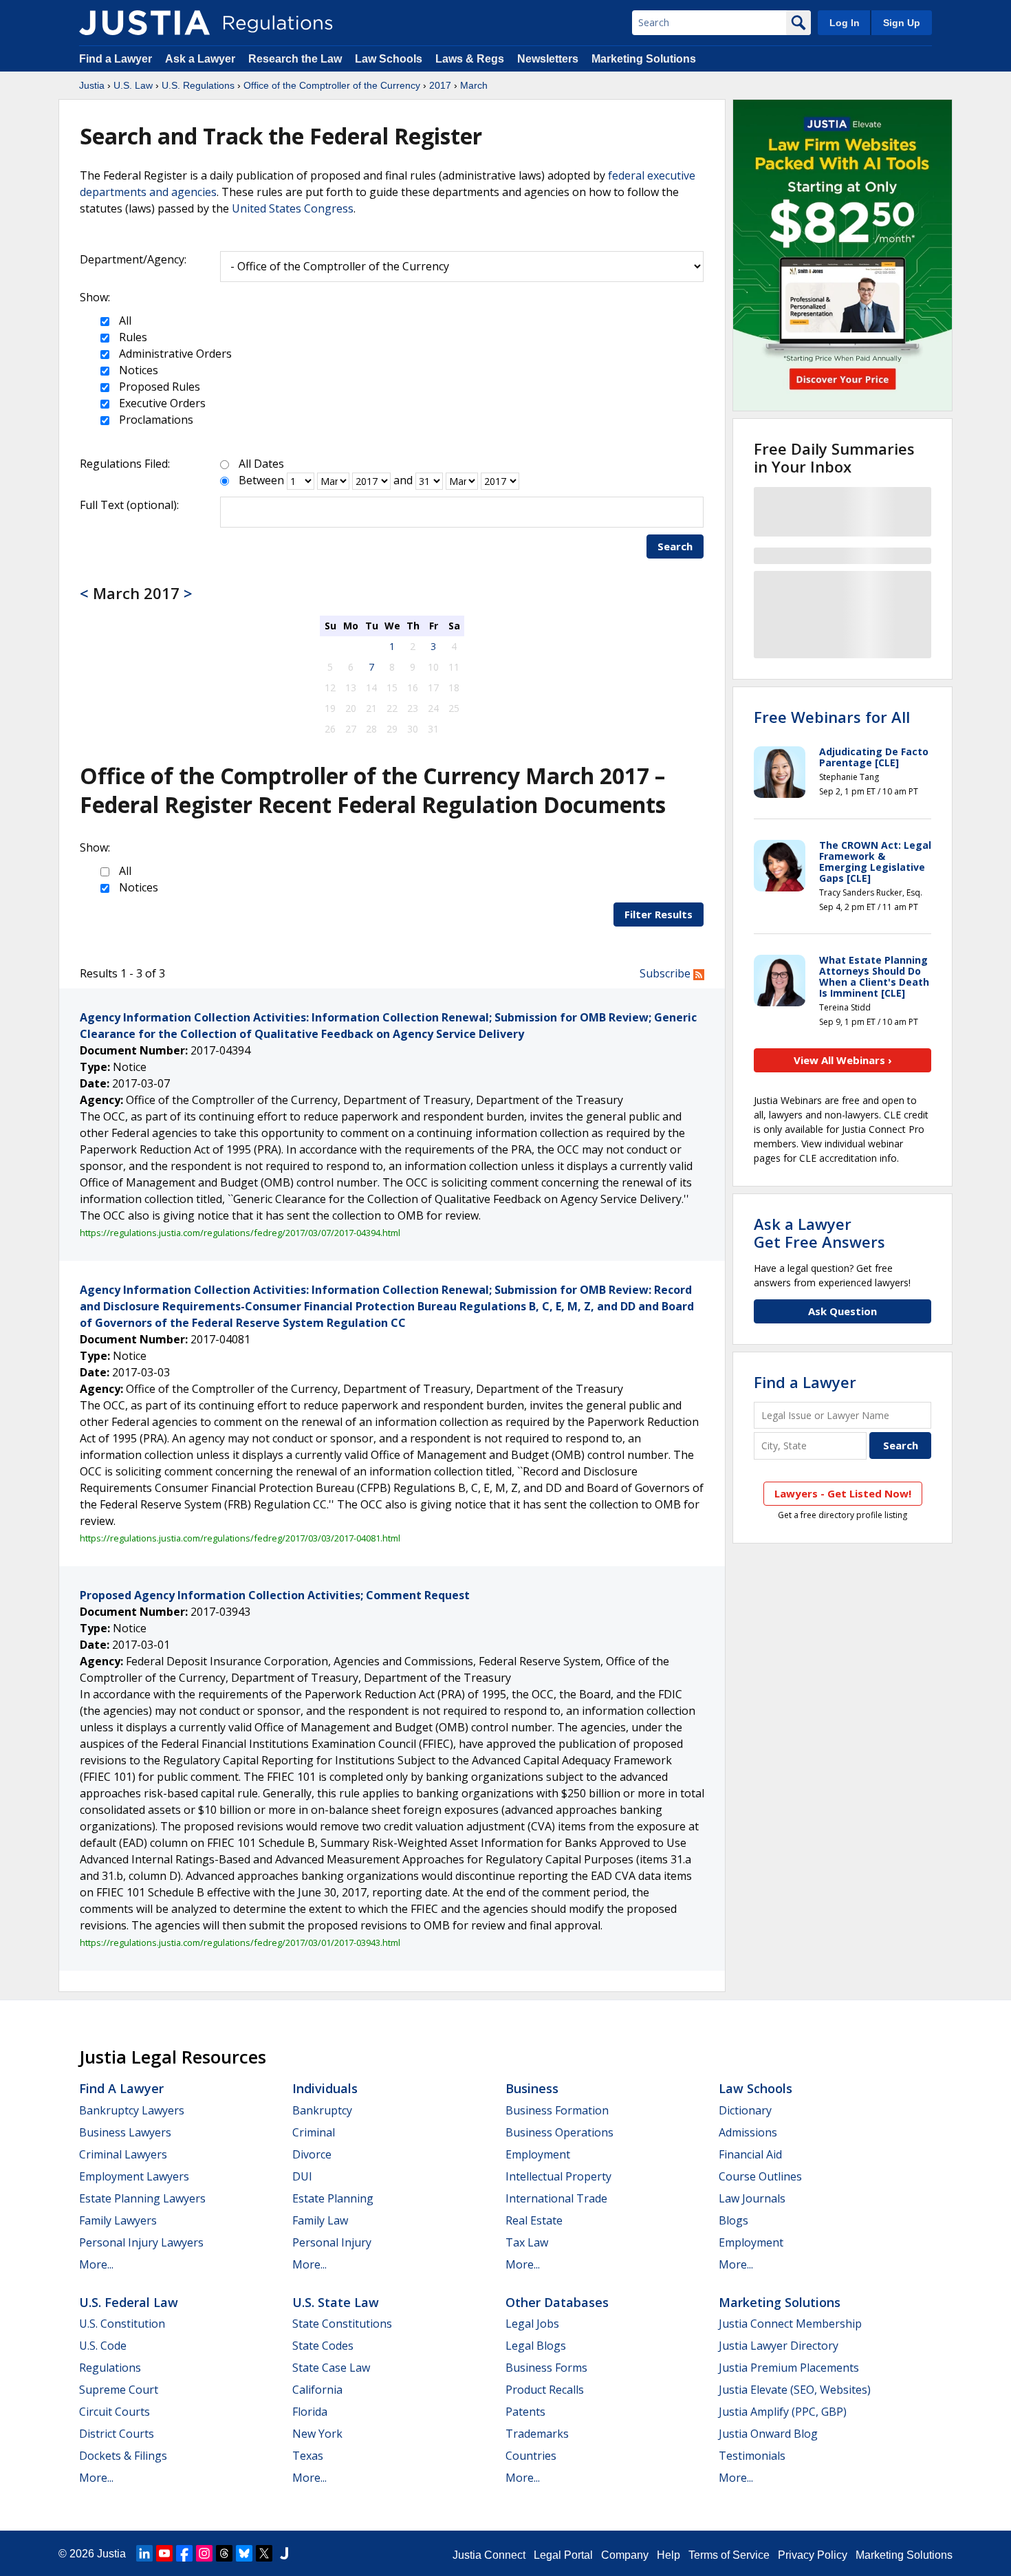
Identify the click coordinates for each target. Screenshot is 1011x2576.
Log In (845, 23)
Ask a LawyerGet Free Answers (819, 1233)
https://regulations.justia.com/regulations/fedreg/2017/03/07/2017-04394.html (240, 1233)
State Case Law (331, 2368)
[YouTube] (164, 2553)
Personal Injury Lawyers (141, 2242)
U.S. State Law (336, 2302)
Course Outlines (760, 2176)
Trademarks (537, 2434)
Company (625, 2555)
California (317, 2390)
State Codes (323, 2346)
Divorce (312, 2154)
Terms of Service (729, 2555)
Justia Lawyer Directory (779, 2346)
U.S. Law (133, 85)
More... (96, 2264)
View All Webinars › (843, 1060)
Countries (531, 2456)
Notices (137, 370)
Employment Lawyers (134, 2176)
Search (675, 546)
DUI (302, 2176)
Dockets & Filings (123, 2456)
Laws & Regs (470, 59)
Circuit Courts (115, 2412)
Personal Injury (332, 2242)
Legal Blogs (536, 2346)
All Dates (261, 464)
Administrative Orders (174, 354)
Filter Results (659, 914)
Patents (525, 2412)
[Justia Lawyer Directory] (284, 2553)
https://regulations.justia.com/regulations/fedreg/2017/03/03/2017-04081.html (240, 1538)
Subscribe (666, 973)
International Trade (556, 2198)
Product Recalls (545, 2390)
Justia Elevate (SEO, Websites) (795, 2390)
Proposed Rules (158, 387)
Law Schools (389, 59)
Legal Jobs (532, 2324)
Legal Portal (563, 2555)
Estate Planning (333, 2198)
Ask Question (842, 1311)
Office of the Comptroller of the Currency (332, 85)
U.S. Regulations (198, 85)
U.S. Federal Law (129, 2302)
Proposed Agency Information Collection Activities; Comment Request (275, 1595)
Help (668, 2555)
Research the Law (295, 59)
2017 (440, 85)
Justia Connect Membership (790, 2324)
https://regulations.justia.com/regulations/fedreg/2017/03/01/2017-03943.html (240, 1942)
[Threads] (224, 2553)
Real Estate (534, 2220)
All (124, 321)
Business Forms (546, 2368)
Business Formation (557, 2110)
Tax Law (527, 2242)
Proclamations (155, 420)
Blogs (733, 2220)
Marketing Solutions (644, 59)
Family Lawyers (118, 2220)
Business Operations (559, 2132)
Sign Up (902, 23)
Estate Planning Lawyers (142, 2198)
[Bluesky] (244, 2553)
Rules (132, 337)
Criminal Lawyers (123, 2154)
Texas (308, 2456)
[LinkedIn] (144, 2553)
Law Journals (752, 2198)
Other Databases (557, 2302)
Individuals (325, 2088)
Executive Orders (161, 403)
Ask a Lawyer (202, 59)
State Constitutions (342, 2324)
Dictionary (745, 2110)
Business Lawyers (125, 2132)
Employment (538, 2154)
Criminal (314, 2132)
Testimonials (752, 2456)
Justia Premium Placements (789, 2368)
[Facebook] (184, 2553)
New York (317, 2434)
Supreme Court (119, 2390)
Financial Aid (750, 2154)
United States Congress (293, 208)
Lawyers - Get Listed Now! (843, 1493)
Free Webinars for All (832, 717)
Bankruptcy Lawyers (132, 2110)
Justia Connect (489, 2555)
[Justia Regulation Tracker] (144, 23)
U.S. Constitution (122, 2324)
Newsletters (548, 59)
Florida (310, 2412)
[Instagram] (204, 2553)
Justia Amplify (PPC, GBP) (783, 2412)
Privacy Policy (813, 2555)
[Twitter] (264, 2553)
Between (261, 480)
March (474, 85)
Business (532, 2088)
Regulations (110, 2368)
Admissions (748, 2132)
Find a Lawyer (116, 59)
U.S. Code (103, 2346)
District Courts (117, 2434)
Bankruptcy (322, 2110)
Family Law (320, 2220)
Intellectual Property (558, 2176)
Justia (92, 85)
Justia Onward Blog (768, 2434)
